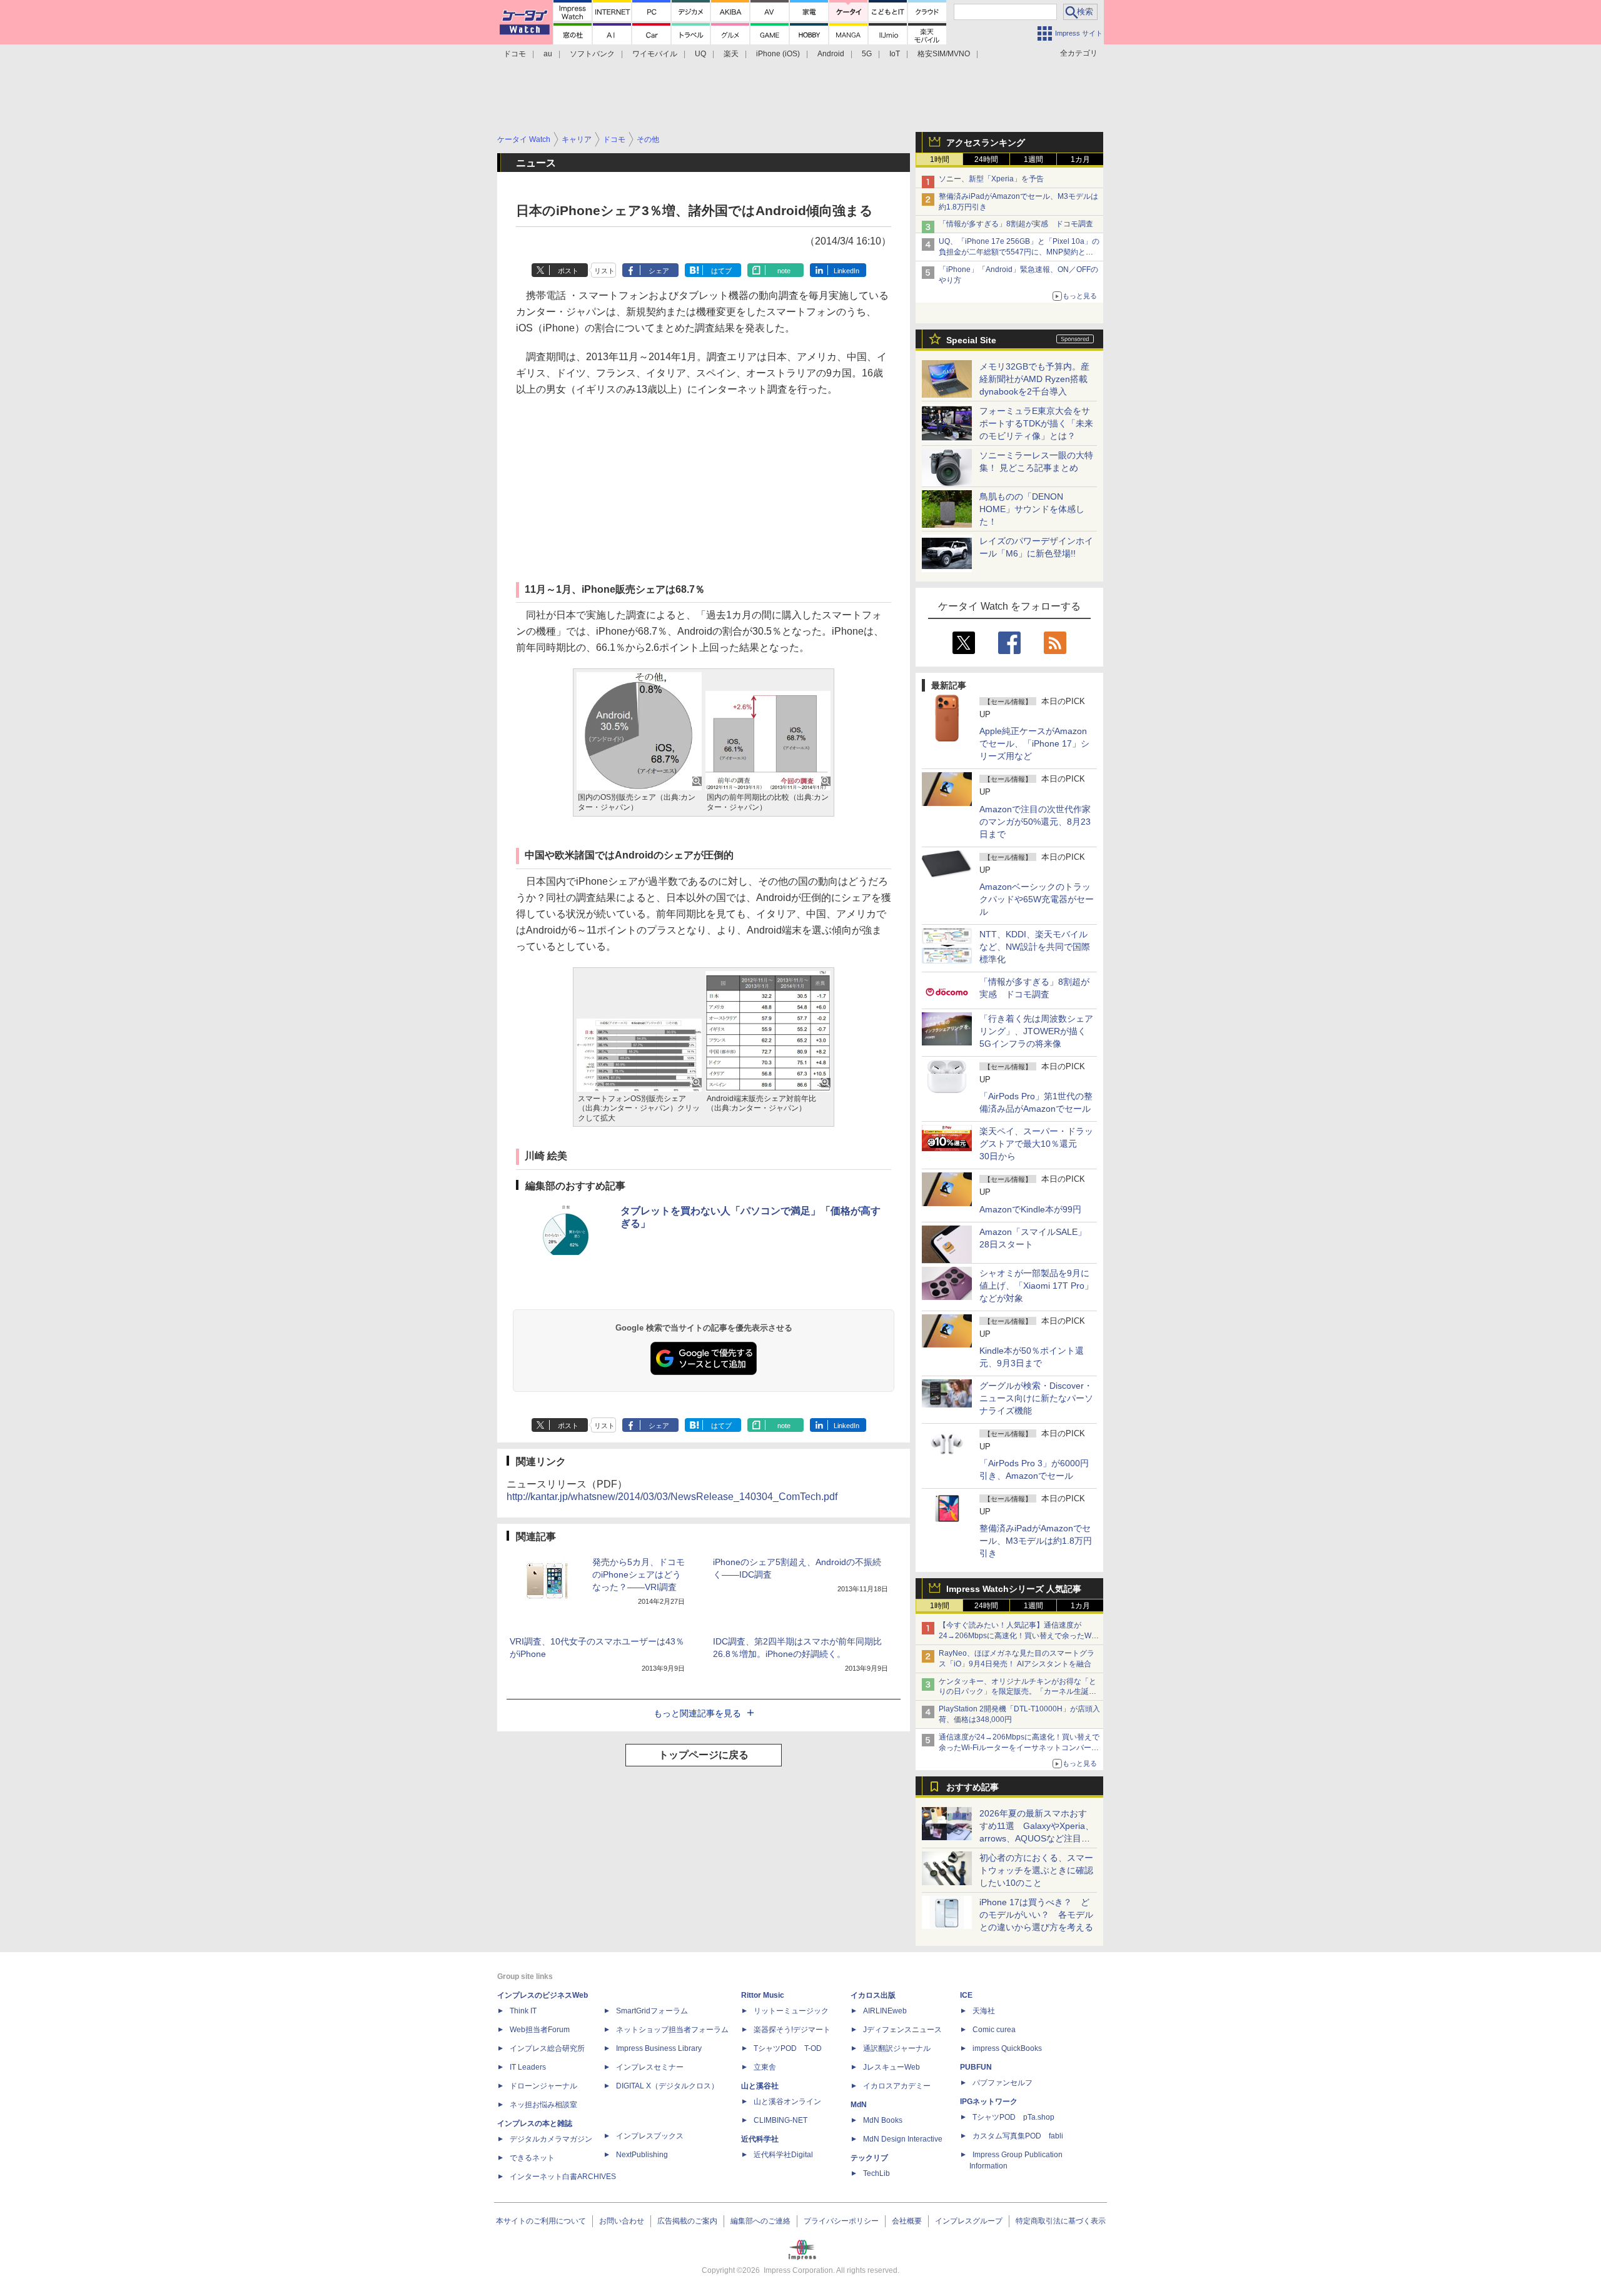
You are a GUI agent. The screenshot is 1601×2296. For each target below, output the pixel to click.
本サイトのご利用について (541, 2221)
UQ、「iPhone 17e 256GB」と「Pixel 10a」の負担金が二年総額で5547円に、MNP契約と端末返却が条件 (1019, 252)
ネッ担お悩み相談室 (543, 2105)
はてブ (721, 271)
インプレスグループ (969, 2221)
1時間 (940, 159)
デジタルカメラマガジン (551, 2139)
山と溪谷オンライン (787, 2102)
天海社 (984, 2011)
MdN (859, 2105)
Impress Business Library (659, 2048)
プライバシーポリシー (841, 2221)
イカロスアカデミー (897, 2086)
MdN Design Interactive (903, 2139)
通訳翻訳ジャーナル (897, 2048)
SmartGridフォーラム (652, 2011)
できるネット (532, 2158)
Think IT (523, 2011)
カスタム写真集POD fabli (1018, 2136)
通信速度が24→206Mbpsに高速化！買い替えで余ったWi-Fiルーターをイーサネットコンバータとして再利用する (1019, 1748)
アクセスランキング (986, 143)
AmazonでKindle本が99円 (1030, 1209)
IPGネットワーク (989, 2102)
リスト (604, 271)
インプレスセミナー (650, 2067)
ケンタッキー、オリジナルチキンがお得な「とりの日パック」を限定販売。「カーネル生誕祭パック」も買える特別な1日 (1018, 1692)
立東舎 (765, 2067)
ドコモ (515, 54)
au (548, 54)
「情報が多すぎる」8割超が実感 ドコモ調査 (1016, 224)
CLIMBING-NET (780, 2120)
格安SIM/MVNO (944, 54)
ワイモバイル (655, 54)
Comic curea (994, 2030)
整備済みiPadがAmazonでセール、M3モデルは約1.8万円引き (1036, 1541)
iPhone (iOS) (778, 54)
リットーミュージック (791, 2011)
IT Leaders (528, 2067)
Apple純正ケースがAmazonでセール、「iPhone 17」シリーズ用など (1034, 743)
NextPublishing (642, 2155)
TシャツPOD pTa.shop (1013, 2117)
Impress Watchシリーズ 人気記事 (1014, 1589)
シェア (659, 271)
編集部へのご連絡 (760, 2221)
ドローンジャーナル (543, 2086)
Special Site (971, 340)
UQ (700, 54)
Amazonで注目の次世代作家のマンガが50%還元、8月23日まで (1035, 822)
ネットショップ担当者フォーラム (672, 2030)
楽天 (731, 54)
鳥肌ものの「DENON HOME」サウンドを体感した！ (1032, 509)
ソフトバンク (592, 54)
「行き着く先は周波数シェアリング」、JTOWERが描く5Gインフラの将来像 (1036, 1031)
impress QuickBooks (1007, 2048)
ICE (966, 1995)
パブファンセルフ (1003, 2083)
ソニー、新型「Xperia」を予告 (991, 179)
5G (867, 54)
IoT (895, 54)
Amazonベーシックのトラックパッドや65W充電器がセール (1037, 899)
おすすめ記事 (972, 1787)
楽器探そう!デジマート (792, 2030)
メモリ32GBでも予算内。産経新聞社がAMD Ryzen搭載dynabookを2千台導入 (1034, 379)
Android (831, 54)
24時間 (986, 159)
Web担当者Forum (540, 2030)
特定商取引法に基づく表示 (1061, 2221)
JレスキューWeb (891, 2067)
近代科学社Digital (783, 2155)
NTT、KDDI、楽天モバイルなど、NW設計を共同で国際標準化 (1035, 947)
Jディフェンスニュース (902, 2030)
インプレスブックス (650, 2136)
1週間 (1033, 159)
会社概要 (907, 2221)
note (784, 271)
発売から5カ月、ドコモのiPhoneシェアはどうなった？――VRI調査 (639, 1574)
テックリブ (869, 2158)
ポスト (568, 271)
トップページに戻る (704, 1755)
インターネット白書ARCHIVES (563, 2177)
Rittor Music (763, 1995)
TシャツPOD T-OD (788, 2048)
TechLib (876, 2173)
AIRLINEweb (885, 2011)
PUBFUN (976, 2067)
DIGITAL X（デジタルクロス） (667, 2086)
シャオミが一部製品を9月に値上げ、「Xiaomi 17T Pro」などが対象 (1036, 1286)
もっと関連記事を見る (697, 1713)
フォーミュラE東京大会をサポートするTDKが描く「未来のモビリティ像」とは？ (1036, 423)
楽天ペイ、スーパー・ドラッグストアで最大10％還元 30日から (1036, 1144)
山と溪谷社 (760, 2086)
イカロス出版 (873, 1995)
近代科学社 (760, 2139)
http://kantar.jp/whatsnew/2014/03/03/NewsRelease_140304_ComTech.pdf (672, 1497)
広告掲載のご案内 (687, 2221)
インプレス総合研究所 (547, 2048)
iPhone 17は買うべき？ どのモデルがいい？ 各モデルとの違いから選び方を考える (1036, 1915)
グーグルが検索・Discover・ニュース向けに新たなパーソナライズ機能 (1036, 1398)
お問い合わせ (622, 2221)
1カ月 (1080, 159)
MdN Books (883, 2120)
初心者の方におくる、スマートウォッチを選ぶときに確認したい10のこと (1036, 1870)
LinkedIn (846, 271)
